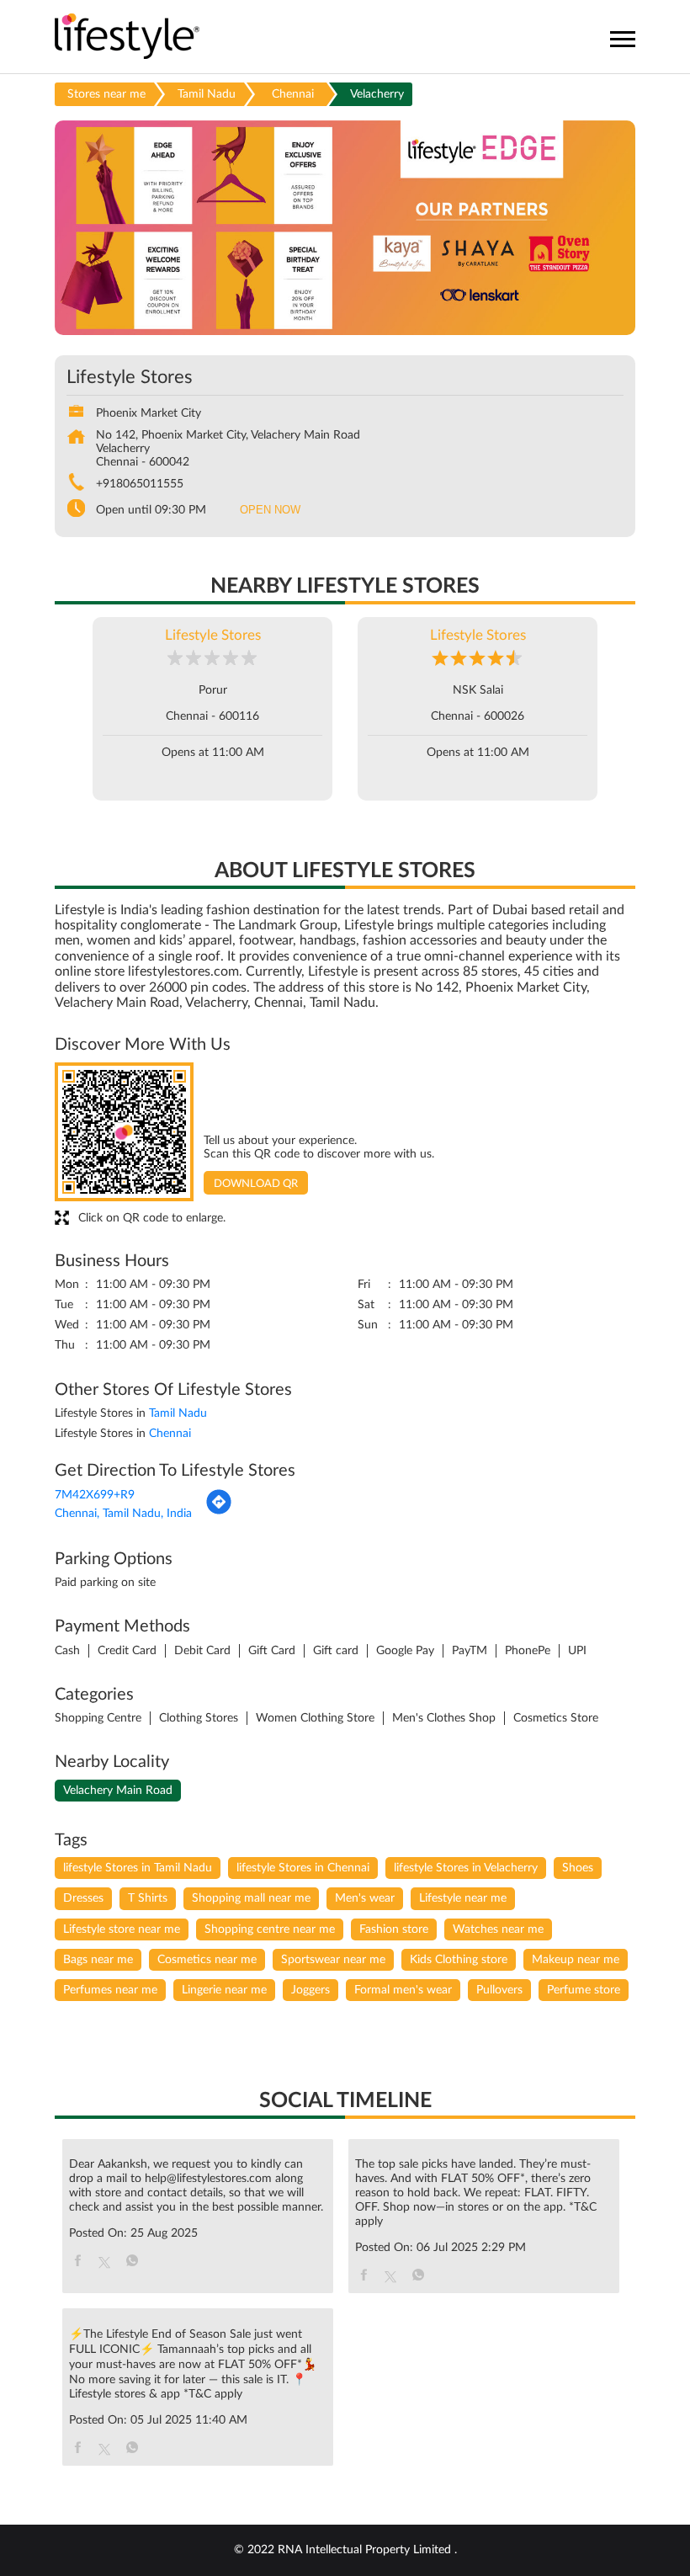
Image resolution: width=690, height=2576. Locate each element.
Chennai (293, 94)
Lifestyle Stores (213, 635)
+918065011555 (140, 484)
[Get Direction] (219, 1512)
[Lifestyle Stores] (127, 37)
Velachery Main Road (118, 1791)
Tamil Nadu (207, 94)
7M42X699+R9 (95, 1495)
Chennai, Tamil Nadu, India (123, 1514)
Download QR (256, 1184)
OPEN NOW (270, 510)
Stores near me (106, 94)
